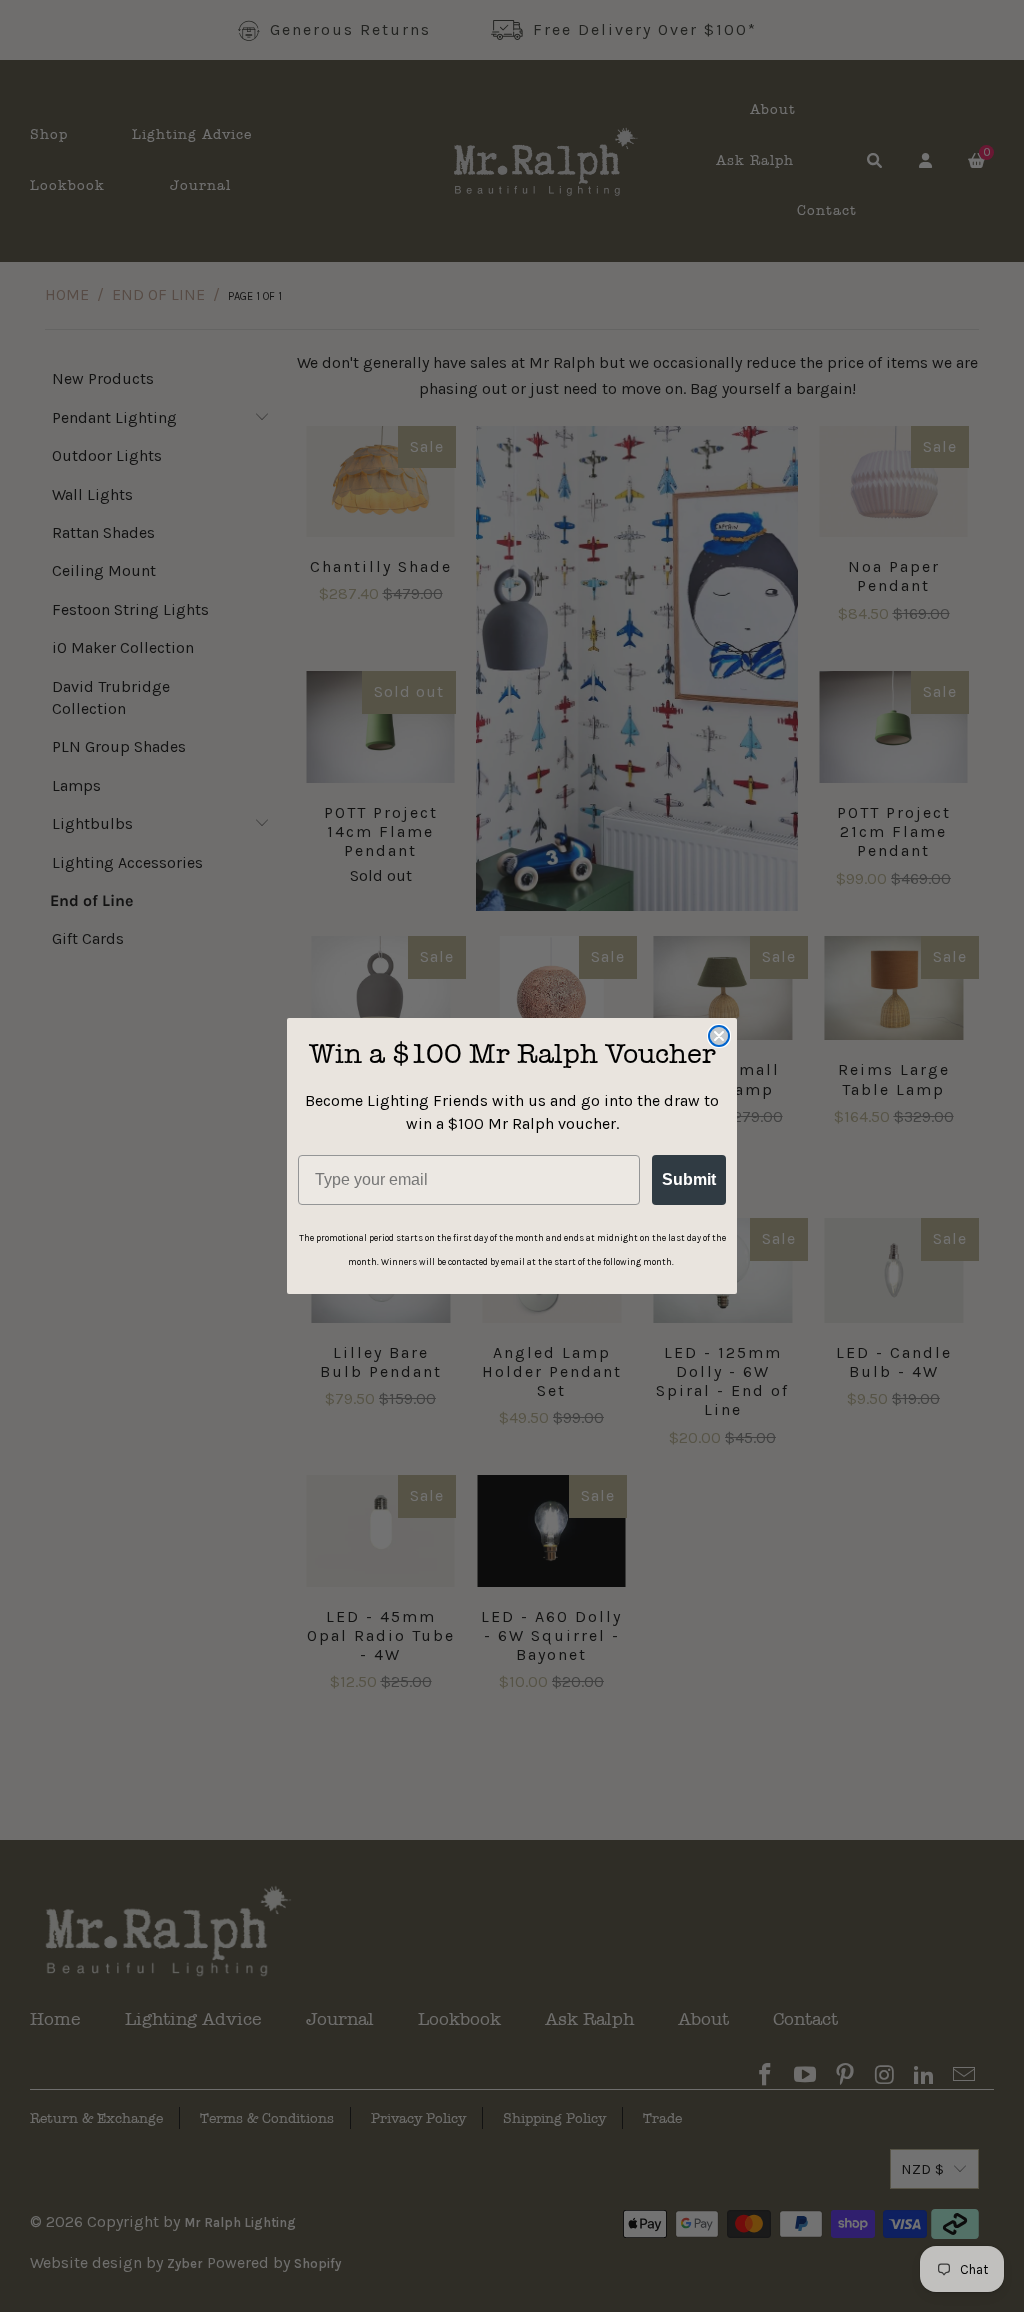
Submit (689, 1179)
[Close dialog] (719, 1036)
